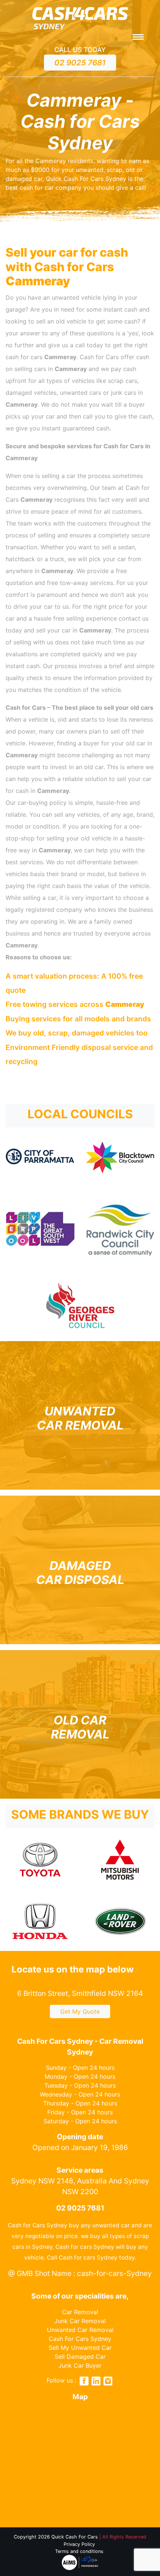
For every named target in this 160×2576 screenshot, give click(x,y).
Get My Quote (80, 2011)
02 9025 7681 (80, 63)
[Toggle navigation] (138, 38)
